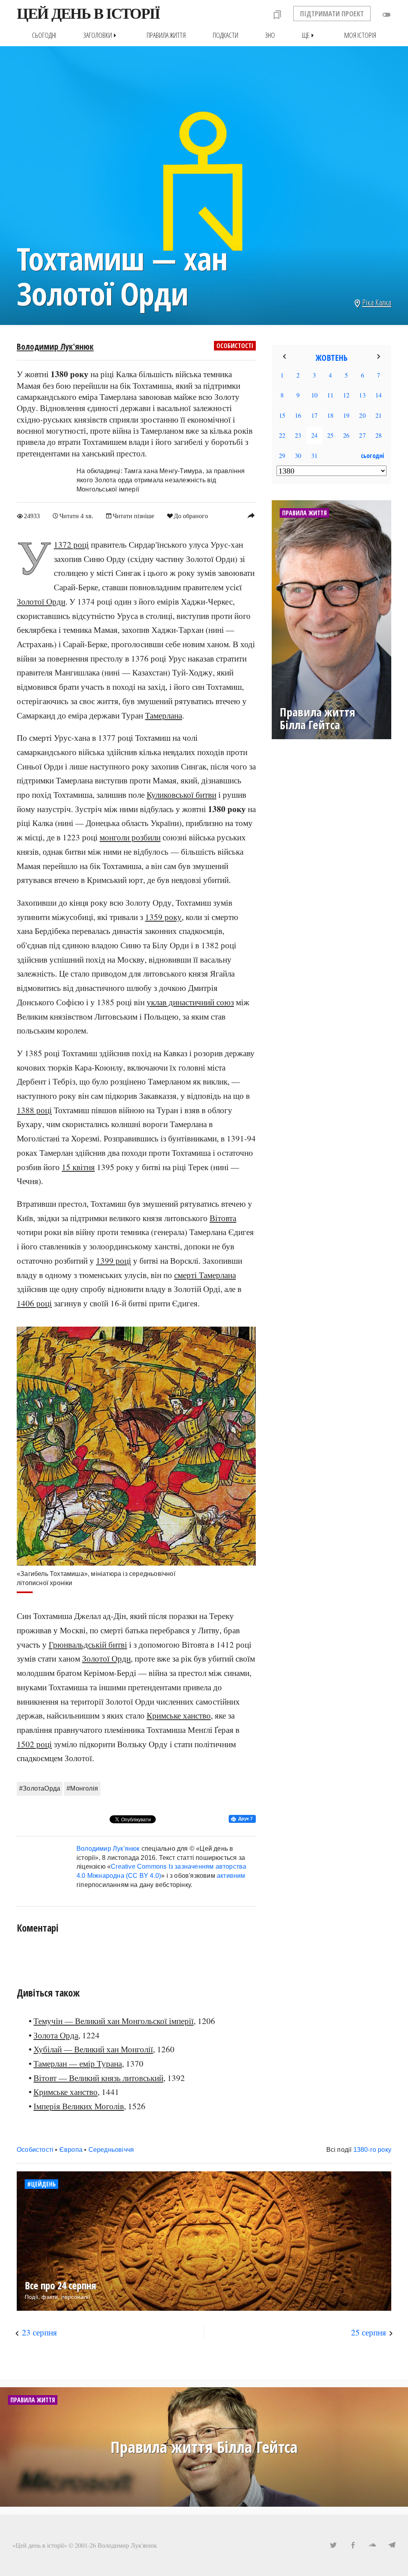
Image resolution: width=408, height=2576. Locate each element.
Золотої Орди (41, 601)
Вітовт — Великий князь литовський (98, 2078)
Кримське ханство (179, 1715)
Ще (310, 35)
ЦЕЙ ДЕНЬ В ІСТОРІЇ (88, 14)
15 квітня (78, 1167)
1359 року (163, 917)
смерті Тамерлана (205, 1275)
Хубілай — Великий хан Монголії (93, 2049)
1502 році (34, 1744)
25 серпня (369, 2332)
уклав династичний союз (190, 1002)
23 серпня (39, 2332)
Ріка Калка (377, 302)
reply (251, 515)
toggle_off (386, 15)
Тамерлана (164, 715)
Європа (71, 2150)
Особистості (235, 346)
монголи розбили (130, 837)
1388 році (34, 1110)
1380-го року (372, 2150)
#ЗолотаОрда (40, 1788)
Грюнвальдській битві (88, 1644)
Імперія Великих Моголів (79, 2106)
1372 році (71, 544)
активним (231, 1876)
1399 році (114, 1261)
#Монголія (82, 1788)
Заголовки (101, 35)
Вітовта (223, 1218)
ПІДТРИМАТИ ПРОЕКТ (332, 14)
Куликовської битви (181, 795)
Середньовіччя (111, 2150)
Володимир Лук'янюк (55, 346)
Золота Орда (56, 2035)
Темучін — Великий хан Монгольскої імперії (114, 2021)
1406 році (34, 1303)
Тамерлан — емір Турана (78, 2063)
